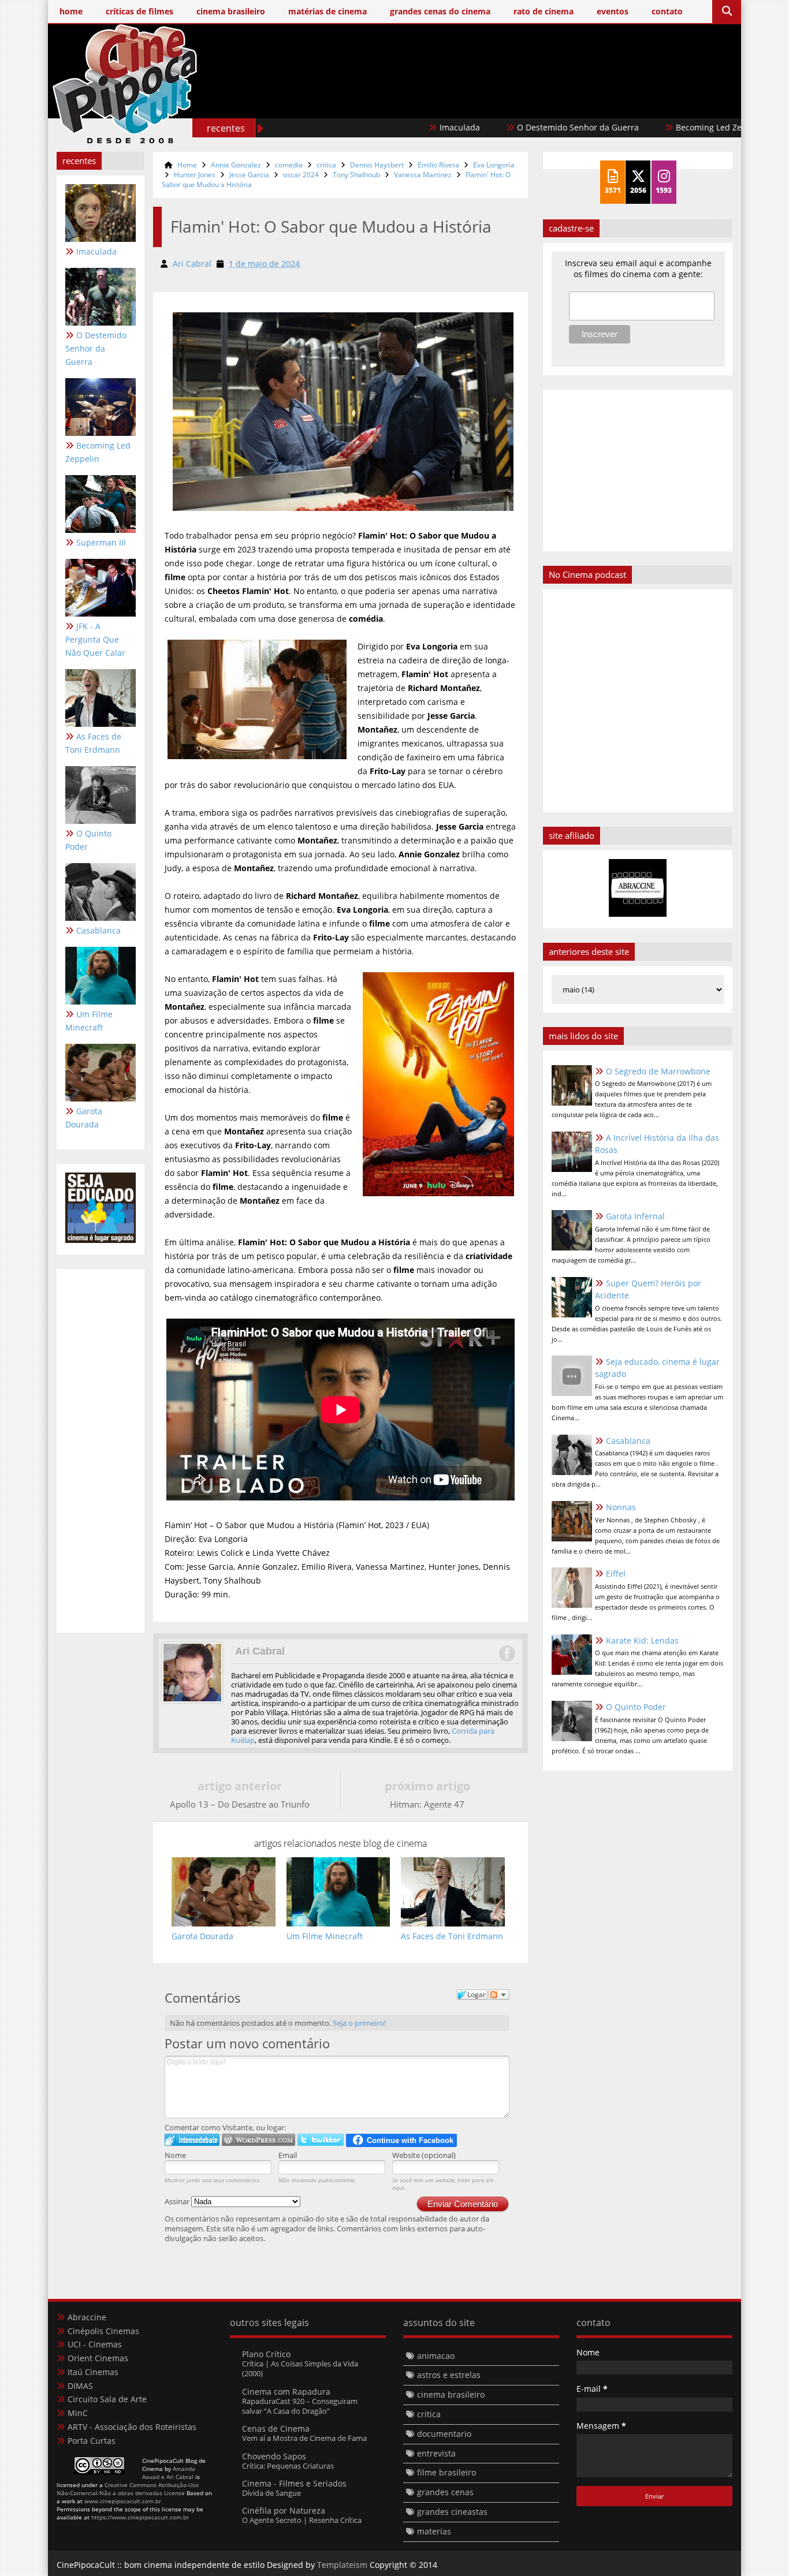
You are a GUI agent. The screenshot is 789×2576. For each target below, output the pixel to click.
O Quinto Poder (88, 840)
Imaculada (397, 127)
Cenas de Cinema (276, 2428)
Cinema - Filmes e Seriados (294, 2483)
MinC (78, 2413)
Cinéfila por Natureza (284, 2510)
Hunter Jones (195, 175)
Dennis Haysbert (377, 165)
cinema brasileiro (451, 2394)
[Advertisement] (522, 102)
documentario (444, 2434)
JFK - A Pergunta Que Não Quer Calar (95, 639)
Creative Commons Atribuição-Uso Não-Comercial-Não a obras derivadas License (128, 2489)
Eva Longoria (494, 165)
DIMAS (80, 2386)
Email (288, 2155)
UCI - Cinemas (95, 2344)
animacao (436, 2356)
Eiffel (616, 1573)
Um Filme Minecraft (89, 1021)
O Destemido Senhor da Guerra (515, 127)
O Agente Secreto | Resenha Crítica (302, 2520)
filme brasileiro (446, 2472)
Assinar (178, 2201)
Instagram (507, 1653)
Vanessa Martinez (423, 175)
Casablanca (98, 930)
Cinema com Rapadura (286, 2392)
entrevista (436, 2453)
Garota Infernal (635, 1216)
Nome (175, 2155)
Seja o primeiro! (359, 2023)
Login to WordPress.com (258, 2140)
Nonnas (621, 1507)
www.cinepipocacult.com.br (123, 2501)
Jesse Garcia (249, 175)
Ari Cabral (260, 1651)
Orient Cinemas (98, 2358)
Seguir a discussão (499, 1995)
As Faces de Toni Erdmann (93, 743)
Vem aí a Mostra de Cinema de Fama (304, 2438)
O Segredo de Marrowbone (658, 1071)
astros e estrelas (449, 2375)
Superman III (101, 542)
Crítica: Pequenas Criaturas (288, 2466)
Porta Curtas (92, 2441)
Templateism (342, 2565)
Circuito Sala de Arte (107, 2399)
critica (326, 165)
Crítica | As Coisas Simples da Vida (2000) (300, 2368)
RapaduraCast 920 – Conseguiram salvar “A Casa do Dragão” (300, 2406)
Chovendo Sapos (274, 2456)
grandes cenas (445, 2492)
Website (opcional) (424, 2155)
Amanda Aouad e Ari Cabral (169, 2473)
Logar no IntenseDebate (192, 2140)
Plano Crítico (266, 2354)
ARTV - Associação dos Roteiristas (132, 2427)
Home (187, 165)
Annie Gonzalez (236, 165)
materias (434, 2531)
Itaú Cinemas (93, 2372)
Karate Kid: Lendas (642, 1640)
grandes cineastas (452, 2512)
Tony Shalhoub (356, 175)
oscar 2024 (301, 175)
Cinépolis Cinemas (103, 2331)
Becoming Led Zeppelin (658, 127)
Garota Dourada (84, 1118)
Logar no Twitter (321, 2140)
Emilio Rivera (438, 165)
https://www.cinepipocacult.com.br (140, 2517)
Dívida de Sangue (271, 2493)
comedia (289, 165)
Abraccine (87, 2317)
